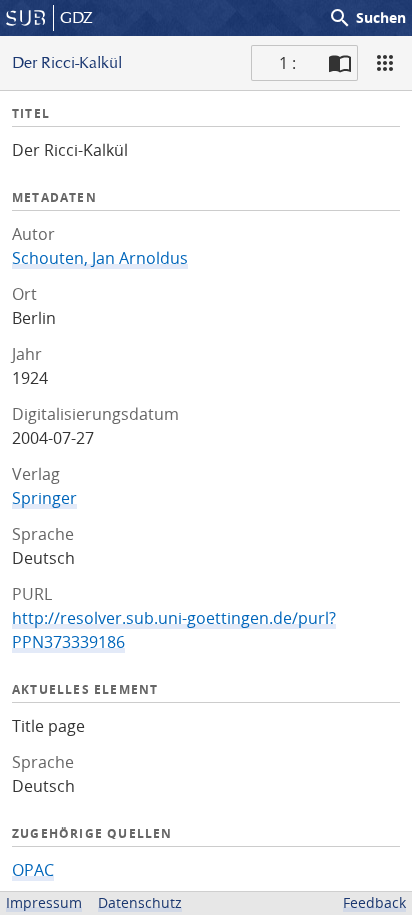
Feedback (374, 902)
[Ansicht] (385, 63)
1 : (287, 63)
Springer (44, 498)
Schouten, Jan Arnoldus (100, 258)
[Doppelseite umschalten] (340, 63)
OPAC (33, 870)
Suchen (367, 18)
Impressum (44, 902)
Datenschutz (140, 902)
